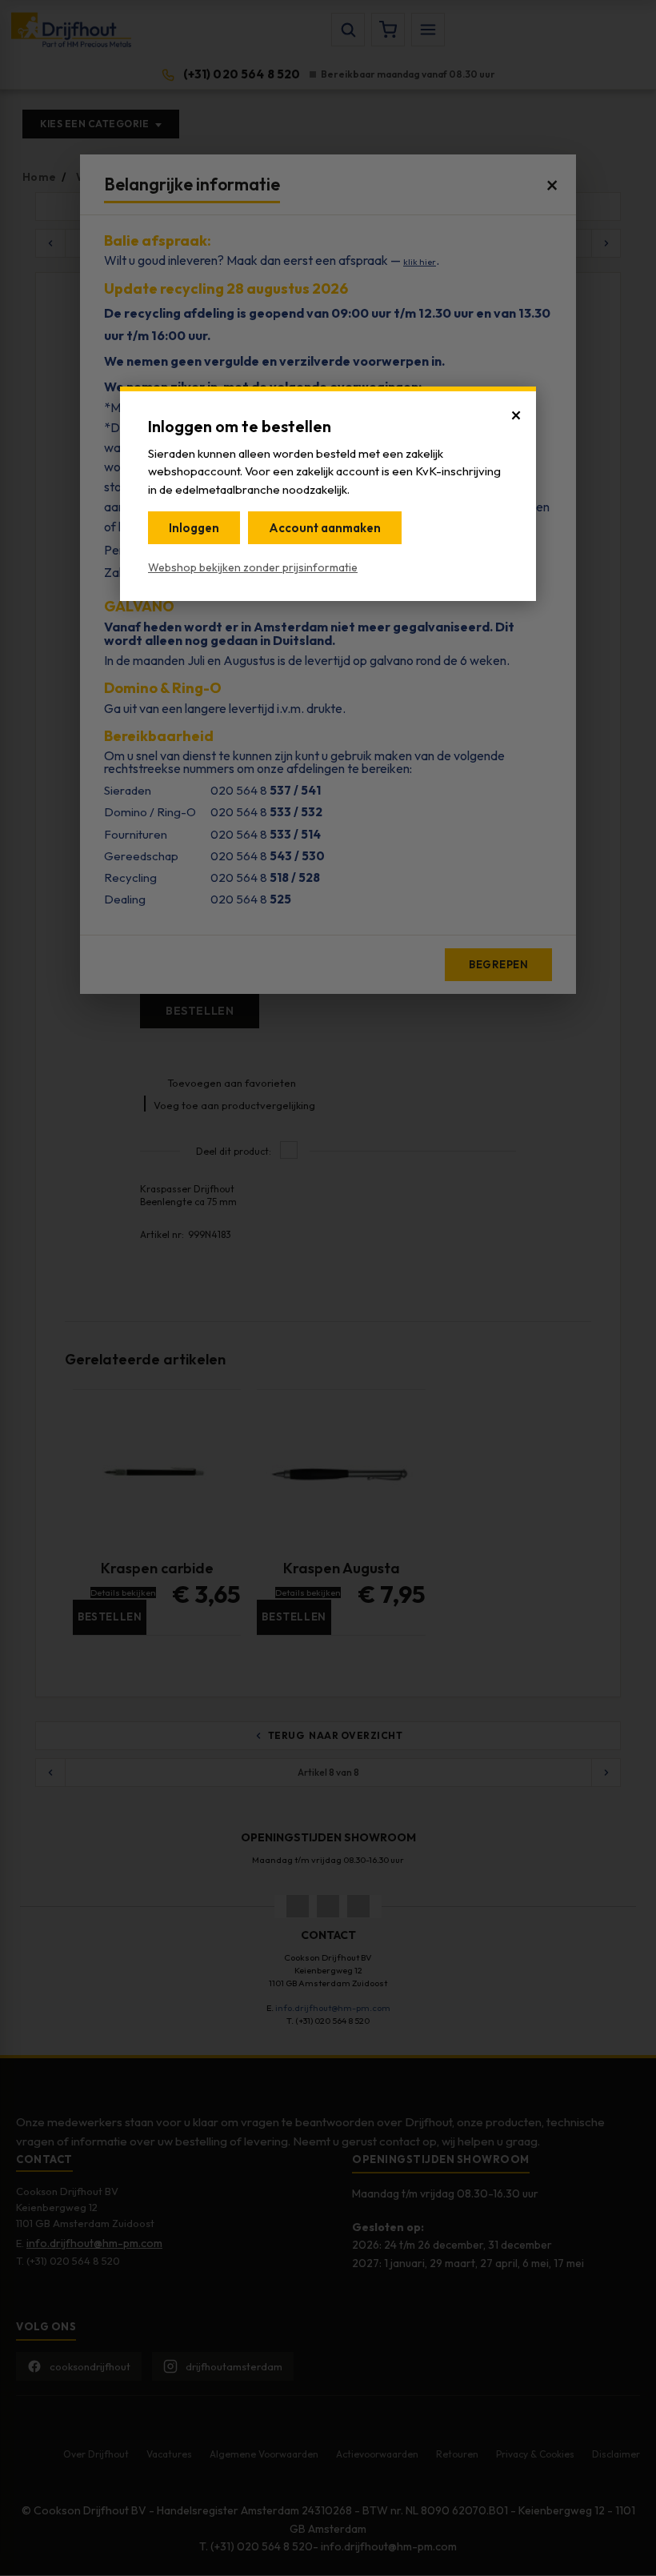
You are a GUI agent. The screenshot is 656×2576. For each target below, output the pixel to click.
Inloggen (194, 528)
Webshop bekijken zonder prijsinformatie (253, 567)
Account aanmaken (325, 528)
